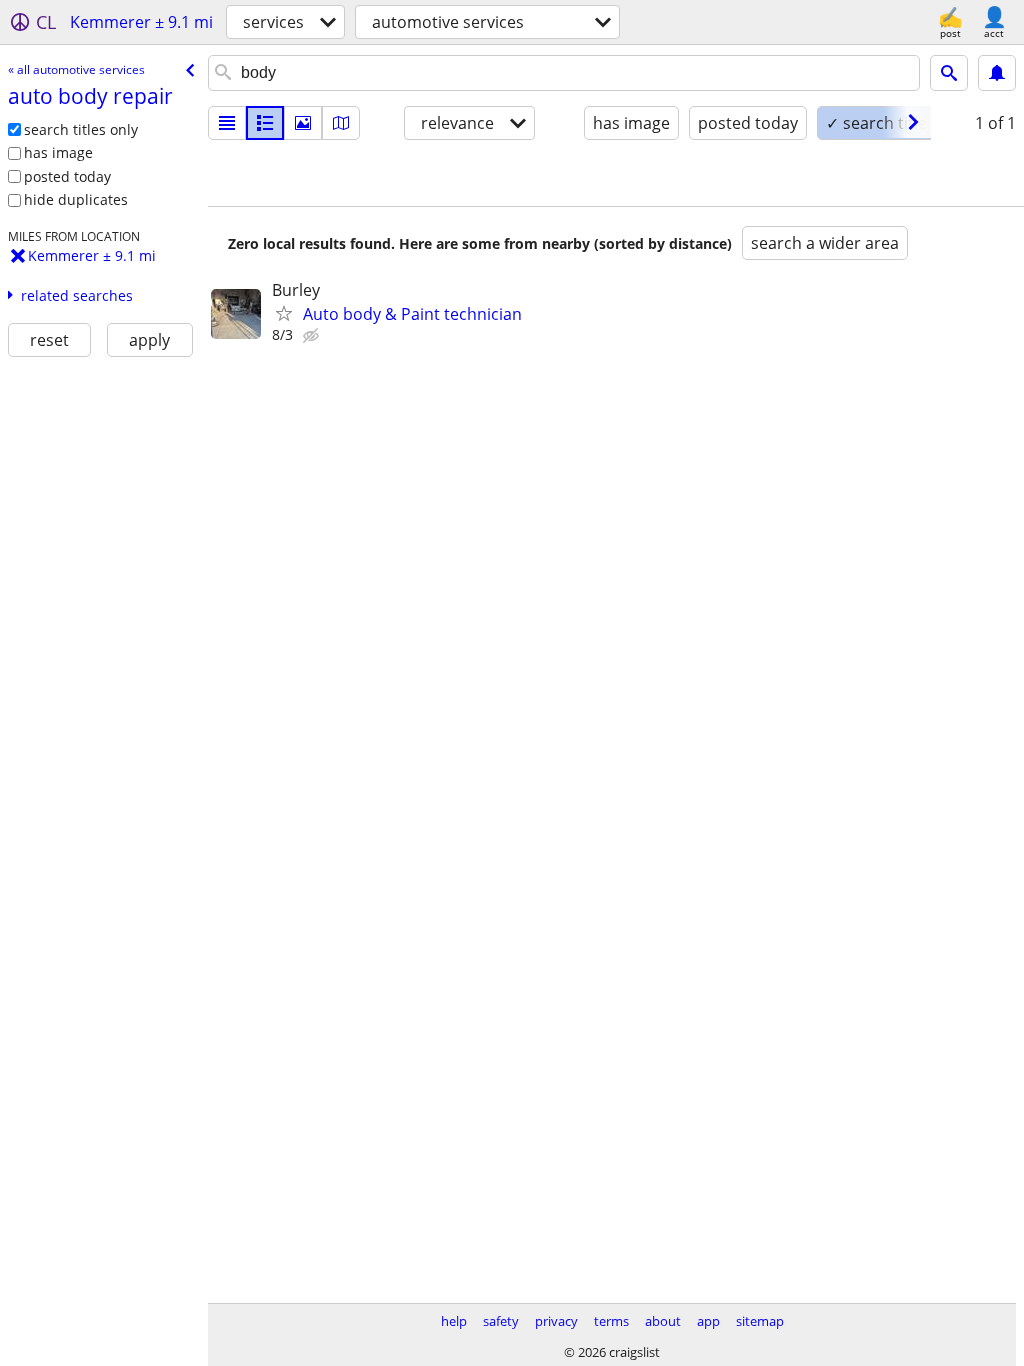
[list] (227, 123)
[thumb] (265, 123)
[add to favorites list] (284, 313)
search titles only (81, 129)
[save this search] (997, 73)
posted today (67, 176)
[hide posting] (313, 336)
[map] (341, 123)
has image (58, 152)
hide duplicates (76, 199)
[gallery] (303, 123)
